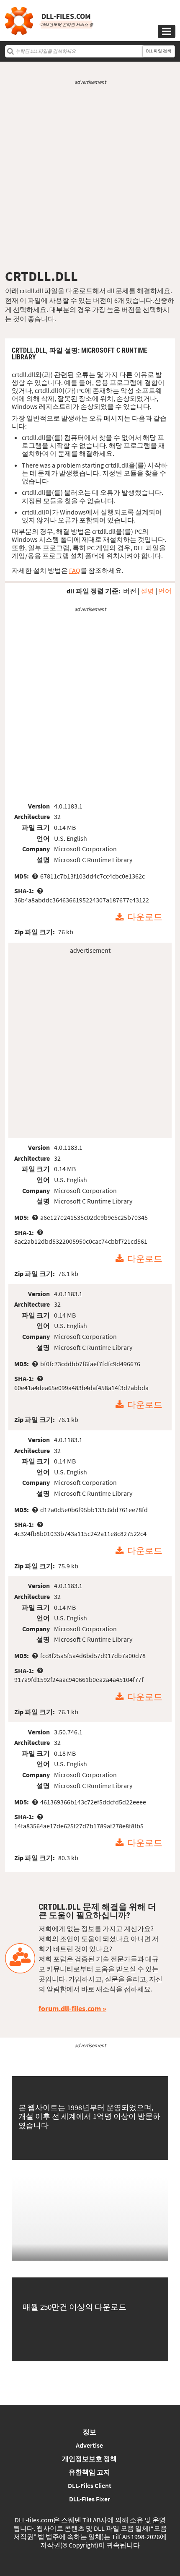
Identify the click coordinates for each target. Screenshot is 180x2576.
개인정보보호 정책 (89, 2459)
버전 (130, 591)
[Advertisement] (90, 177)
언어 (165, 591)
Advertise (89, 2445)
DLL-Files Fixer (90, 2499)
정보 (90, 2432)
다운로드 (145, 918)
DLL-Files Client (90, 2485)
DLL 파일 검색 (159, 51)
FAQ (75, 570)
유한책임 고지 (89, 2472)
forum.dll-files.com (70, 2008)
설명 (147, 591)
